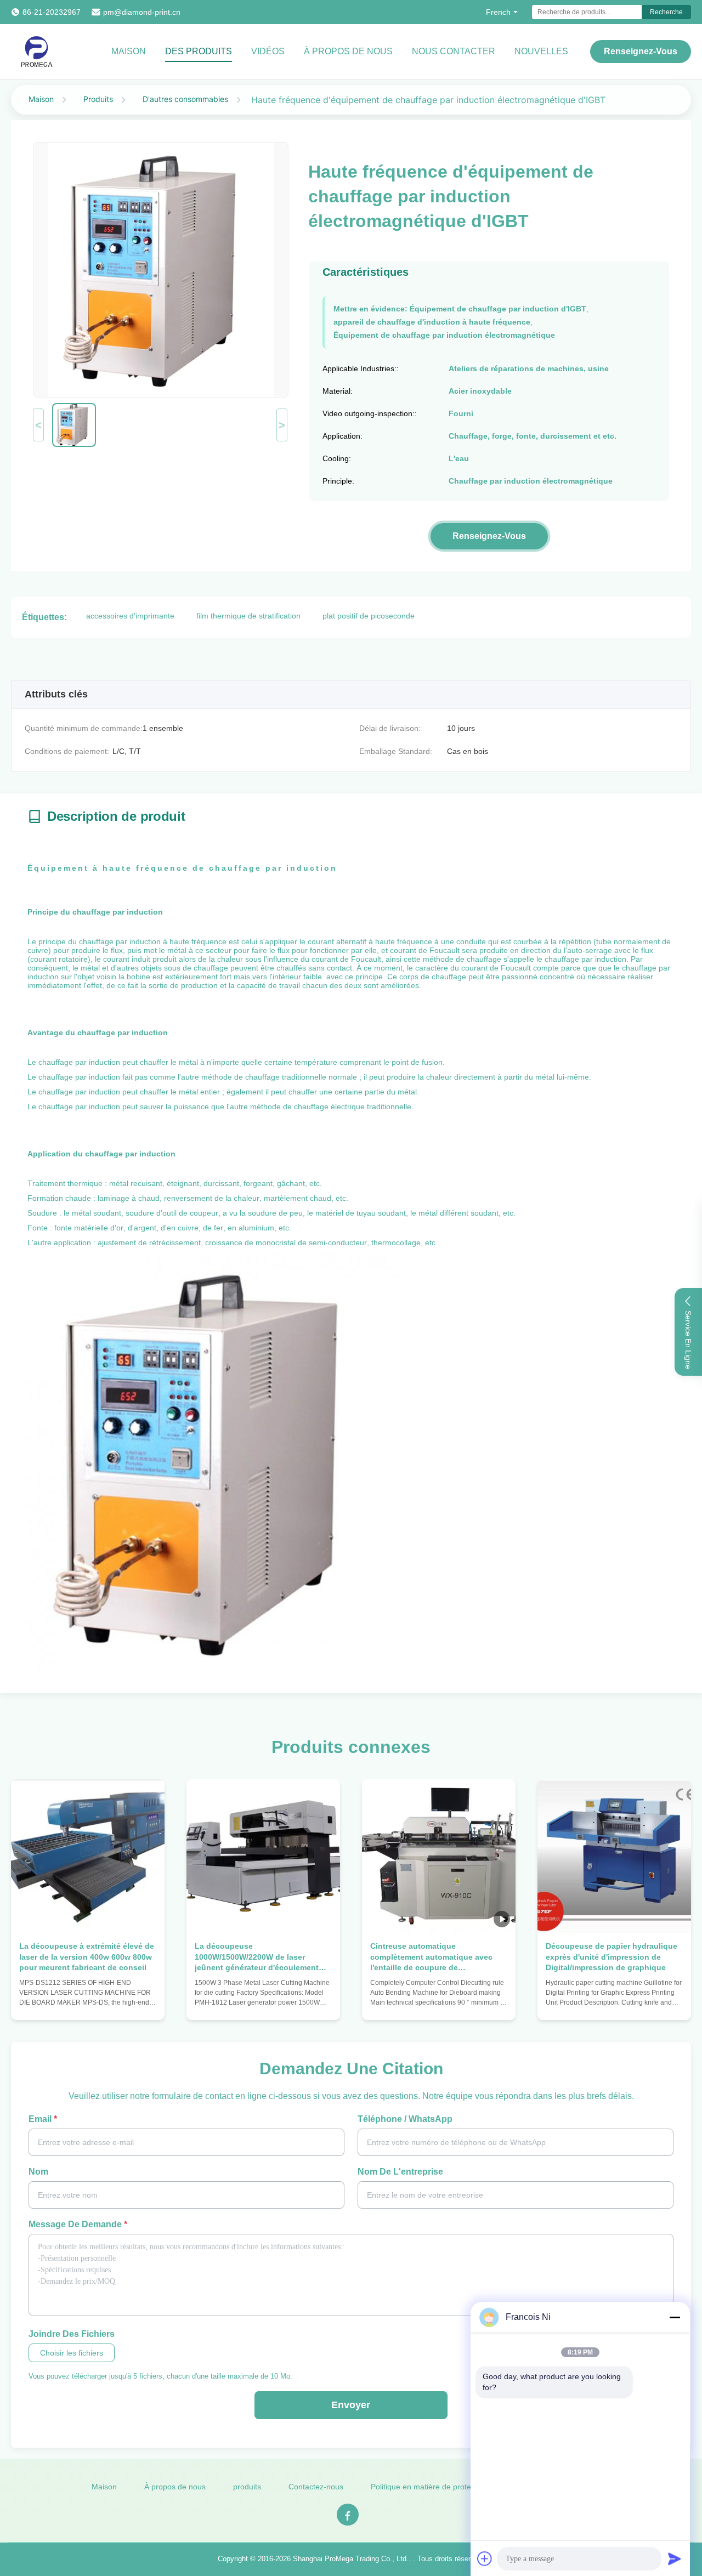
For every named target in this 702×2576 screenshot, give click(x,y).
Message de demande (78, 2224)
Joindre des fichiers (72, 2334)
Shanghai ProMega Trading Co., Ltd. (351, 2559)
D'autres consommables (185, 99)
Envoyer (351, 2405)
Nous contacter (454, 51)
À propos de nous (348, 51)
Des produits (199, 51)
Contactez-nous (316, 2487)
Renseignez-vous (641, 51)
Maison (129, 51)
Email (43, 2119)
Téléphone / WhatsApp (405, 2119)
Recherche (666, 12)
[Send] (675, 2558)
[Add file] (485, 2558)
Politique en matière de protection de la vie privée (457, 2487)
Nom (38, 2172)
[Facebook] (348, 2515)
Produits (98, 99)
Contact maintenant (88, 2001)
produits (247, 2487)
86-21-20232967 (52, 12)
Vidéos (268, 51)
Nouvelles (541, 51)
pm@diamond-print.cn (142, 12)
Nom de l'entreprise (400, 2172)
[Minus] (675, 2317)
